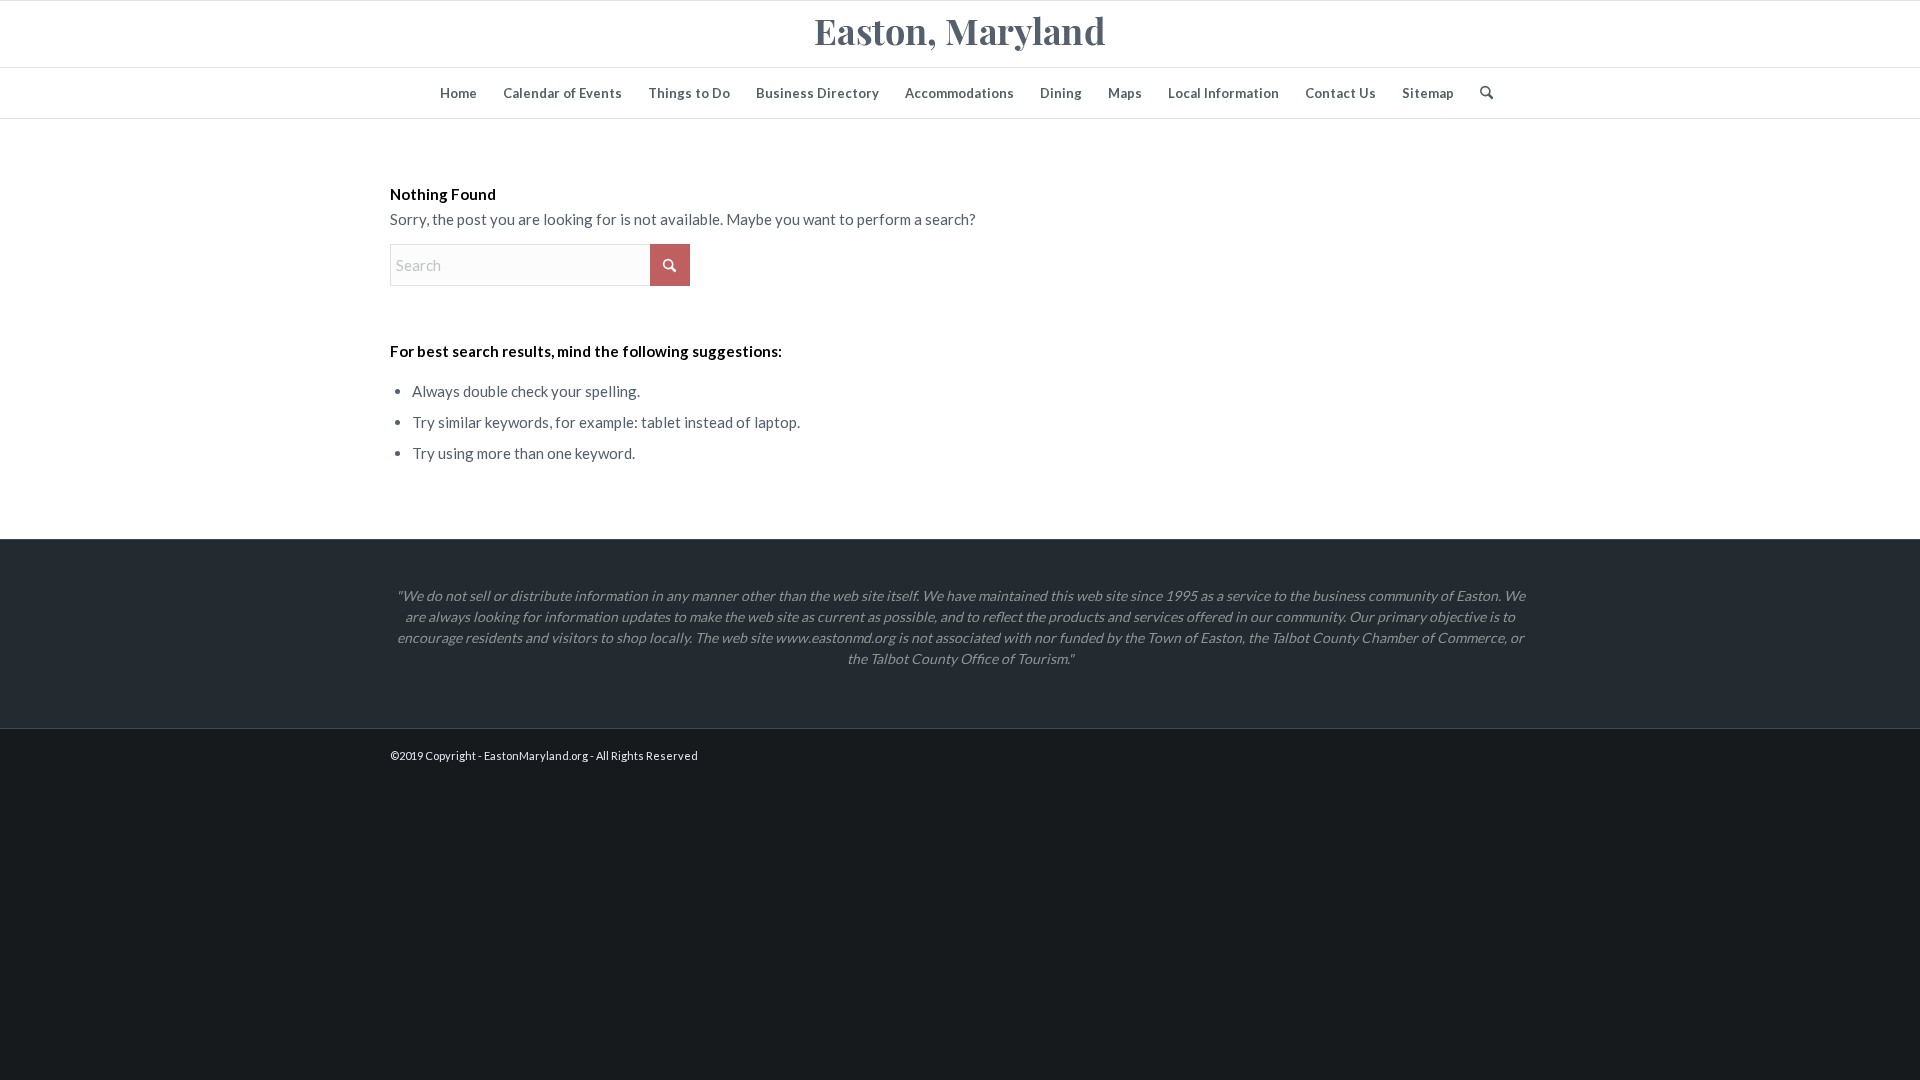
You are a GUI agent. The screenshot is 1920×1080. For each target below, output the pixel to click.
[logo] (960, 34)
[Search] (1480, 93)
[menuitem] (458, 93)
